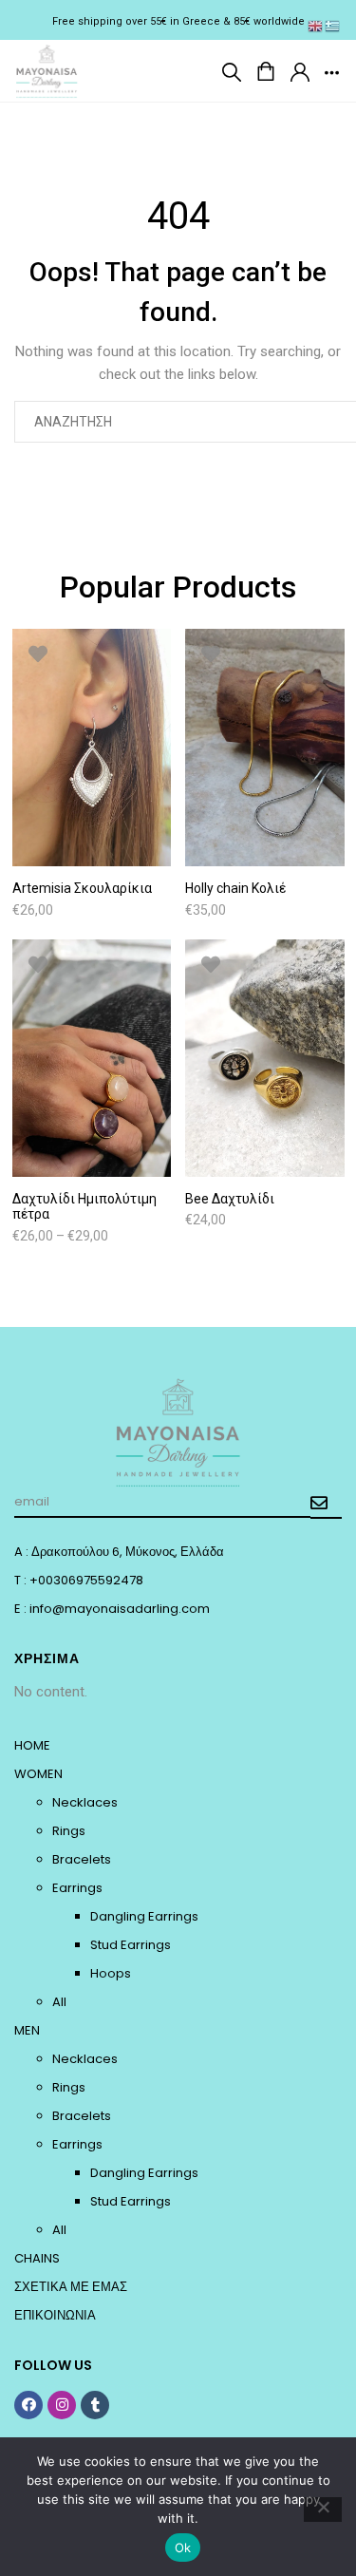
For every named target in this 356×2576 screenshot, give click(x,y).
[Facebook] (28, 2405)
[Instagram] (62, 2405)
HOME (32, 1745)
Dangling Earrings (144, 1916)
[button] (232, 71)
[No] (323, 2510)
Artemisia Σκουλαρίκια (82, 888)
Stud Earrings (131, 1945)
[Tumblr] (95, 2405)
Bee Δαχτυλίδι (230, 1199)
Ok (183, 2548)
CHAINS (37, 2258)
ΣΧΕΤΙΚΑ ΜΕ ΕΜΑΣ (71, 2287)
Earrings (77, 1888)
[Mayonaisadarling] (47, 69)
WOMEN (38, 1774)
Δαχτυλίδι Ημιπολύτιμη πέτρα (84, 1207)
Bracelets (82, 1859)
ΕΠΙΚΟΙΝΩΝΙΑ (55, 2315)
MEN (27, 2030)
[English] (316, 26)
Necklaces (85, 1802)
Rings (69, 1831)
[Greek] (333, 26)
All (59, 2002)
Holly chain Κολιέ (235, 888)
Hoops (111, 1973)
